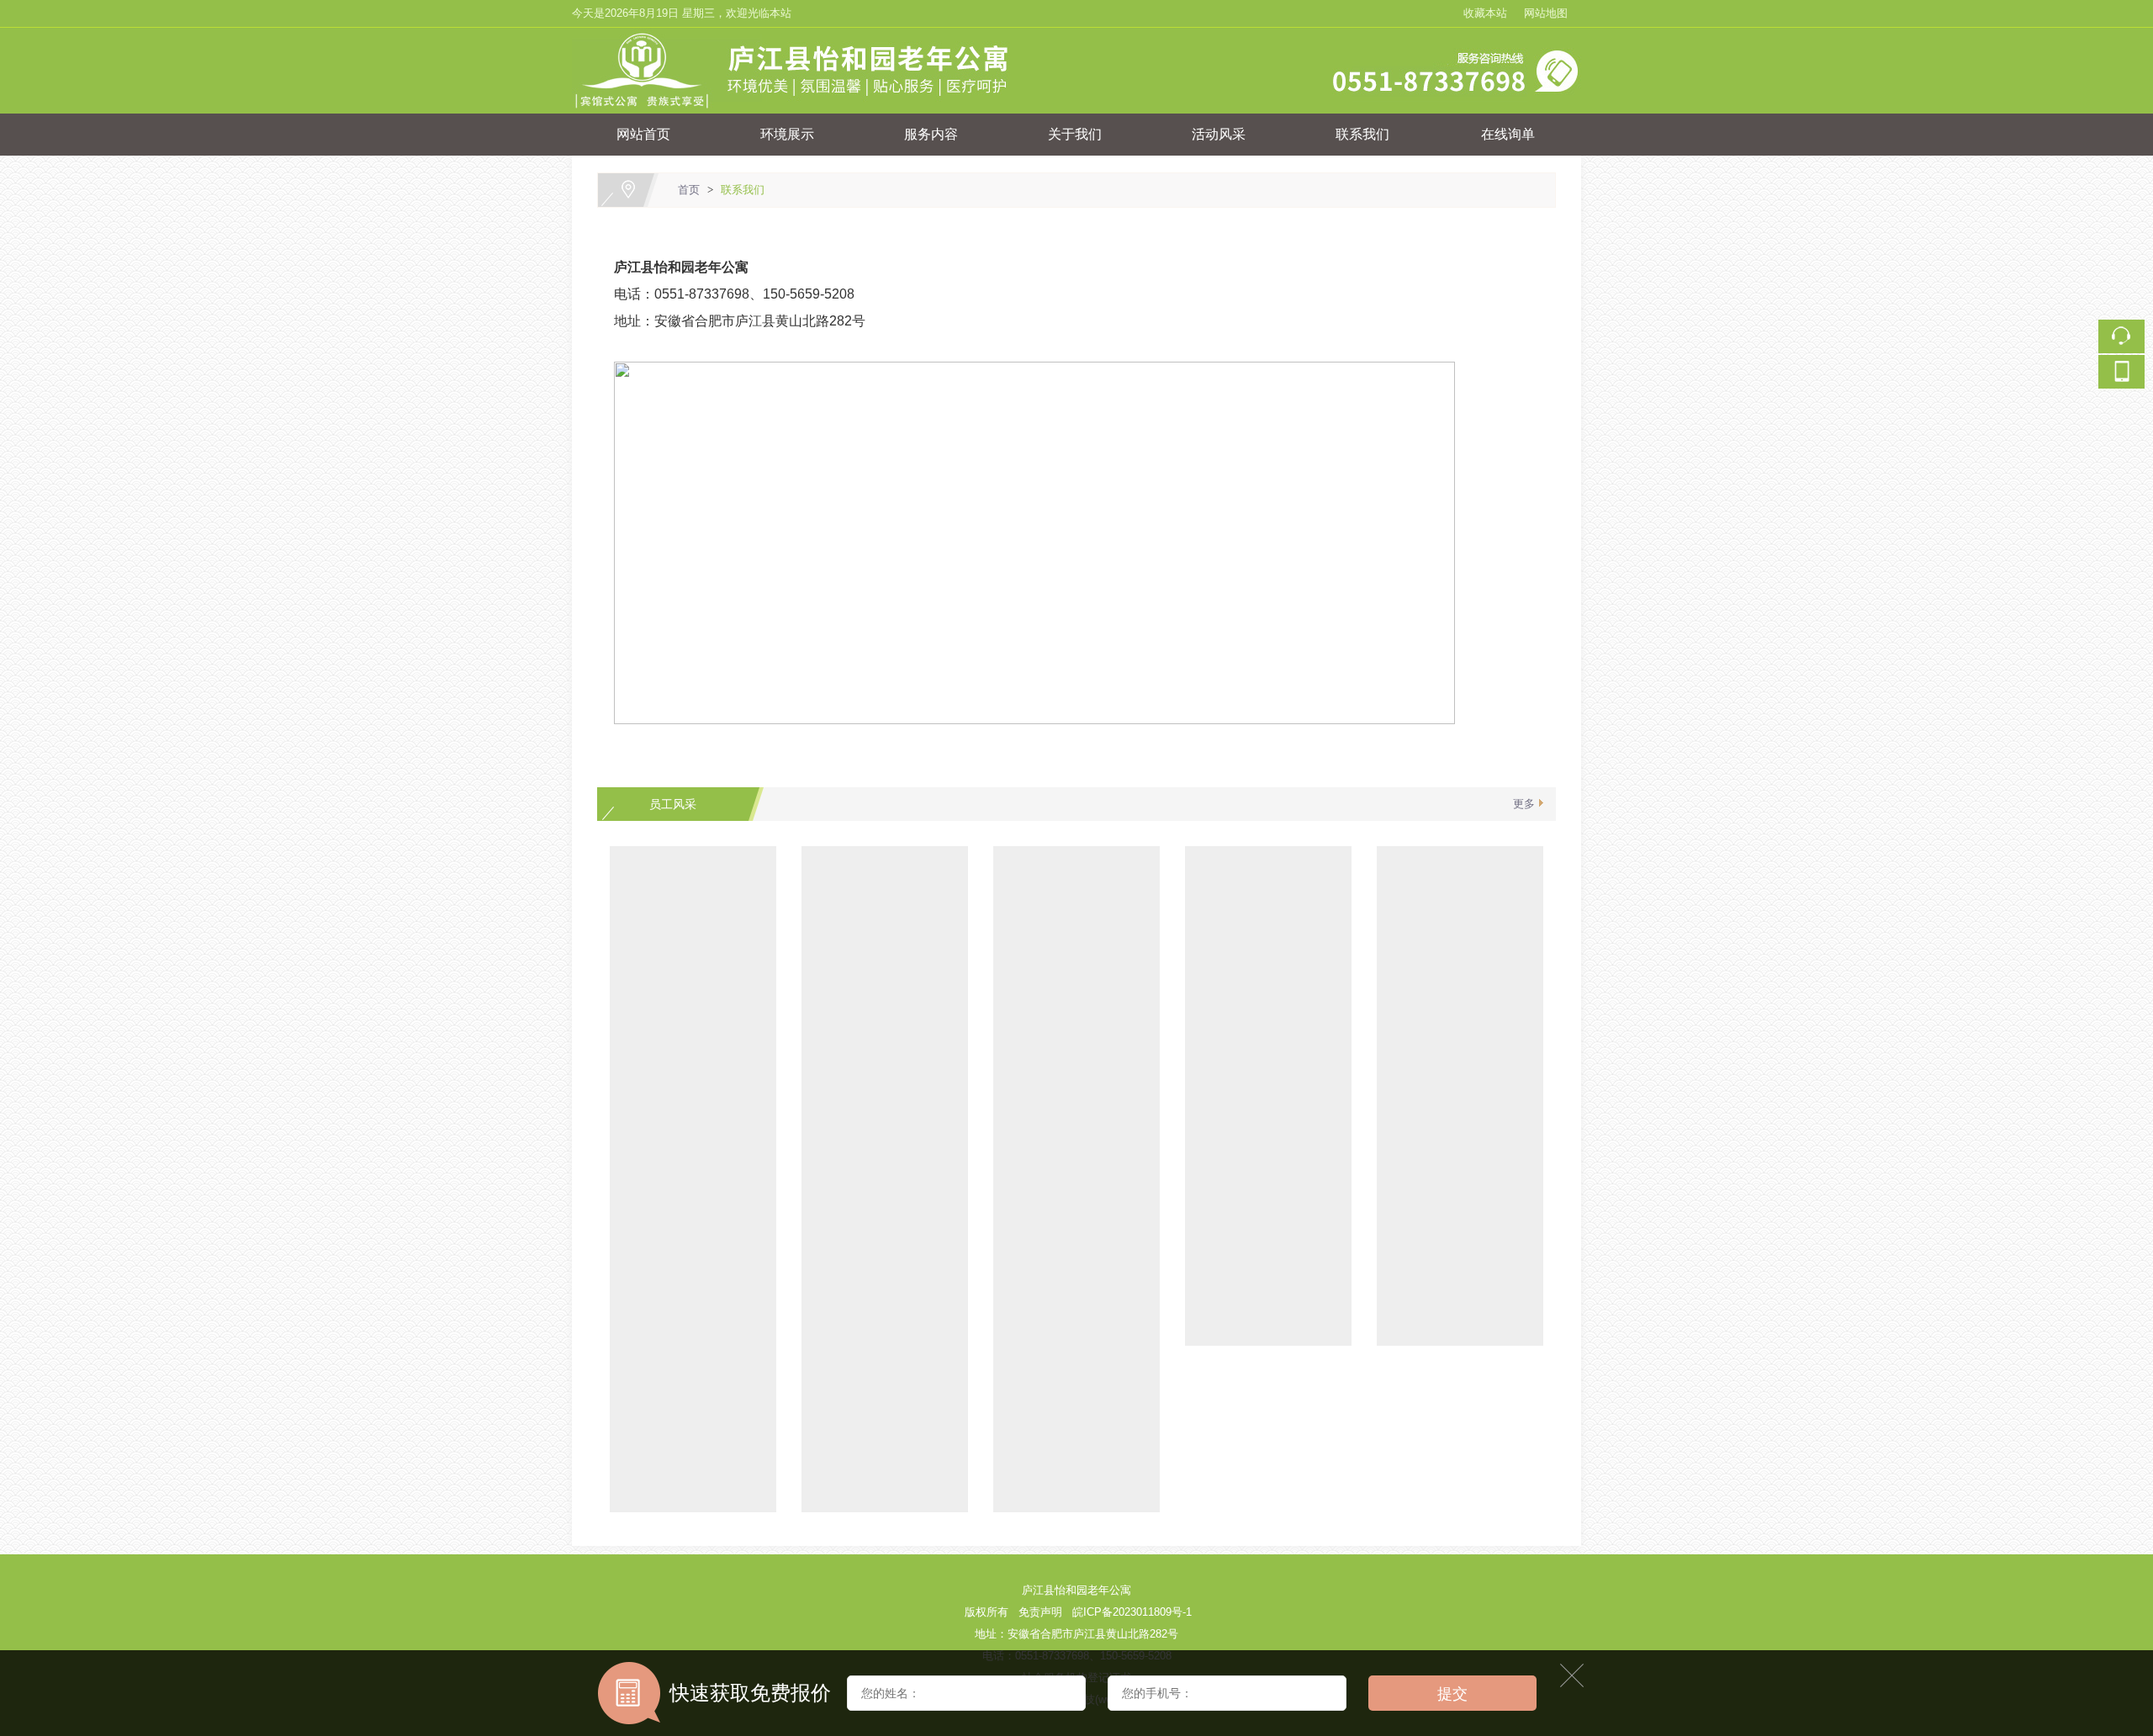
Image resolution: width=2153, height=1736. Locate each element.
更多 (1524, 804)
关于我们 (1075, 134)
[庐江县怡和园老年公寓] (1078, 37)
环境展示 (787, 134)
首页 (689, 190)
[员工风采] (693, 854)
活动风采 (1219, 134)
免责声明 (1040, 1612)
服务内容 (931, 134)
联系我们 (1362, 134)
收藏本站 (1485, 13)
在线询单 (1508, 134)
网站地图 (1546, 13)
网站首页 (643, 134)
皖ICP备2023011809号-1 (1132, 1612)
